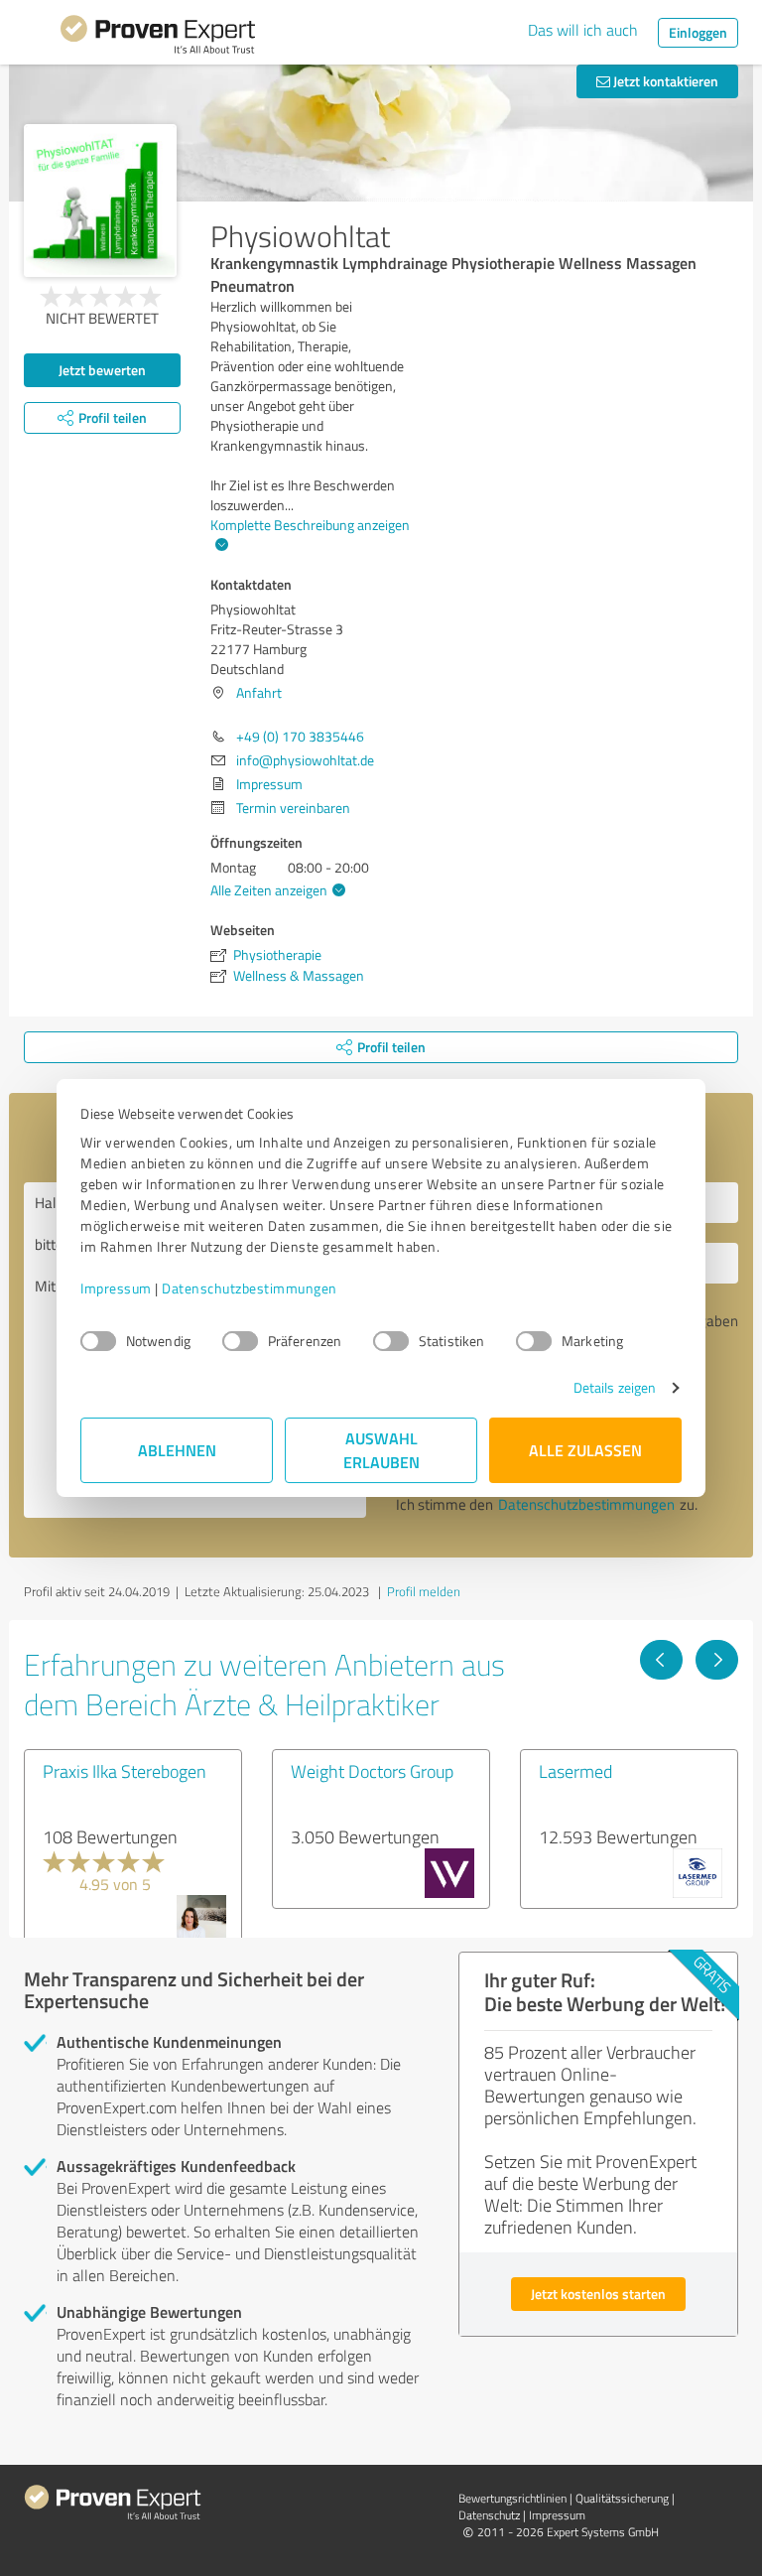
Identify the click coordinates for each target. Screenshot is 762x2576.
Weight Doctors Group (372, 1771)
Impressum (116, 1288)
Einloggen (698, 32)
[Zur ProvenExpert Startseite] (158, 38)
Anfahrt (259, 692)
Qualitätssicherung (622, 2498)
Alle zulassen (585, 1450)
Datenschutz (489, 2515)
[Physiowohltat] (100, 201)
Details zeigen (615, 1387)
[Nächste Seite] (717, 1660)
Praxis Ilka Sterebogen (125, 1771)
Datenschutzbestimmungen (250, 1288)
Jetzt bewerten (102, 370)
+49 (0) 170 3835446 (300, 736)
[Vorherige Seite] (661, 1660)
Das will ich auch (583, 30)
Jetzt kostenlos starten (598, 2294)
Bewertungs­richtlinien (512, 2498)
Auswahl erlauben (381, 1450)
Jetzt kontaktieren (664, 81)
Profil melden (424, 1591)
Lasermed (575, 1771)
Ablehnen (177, 1450)
